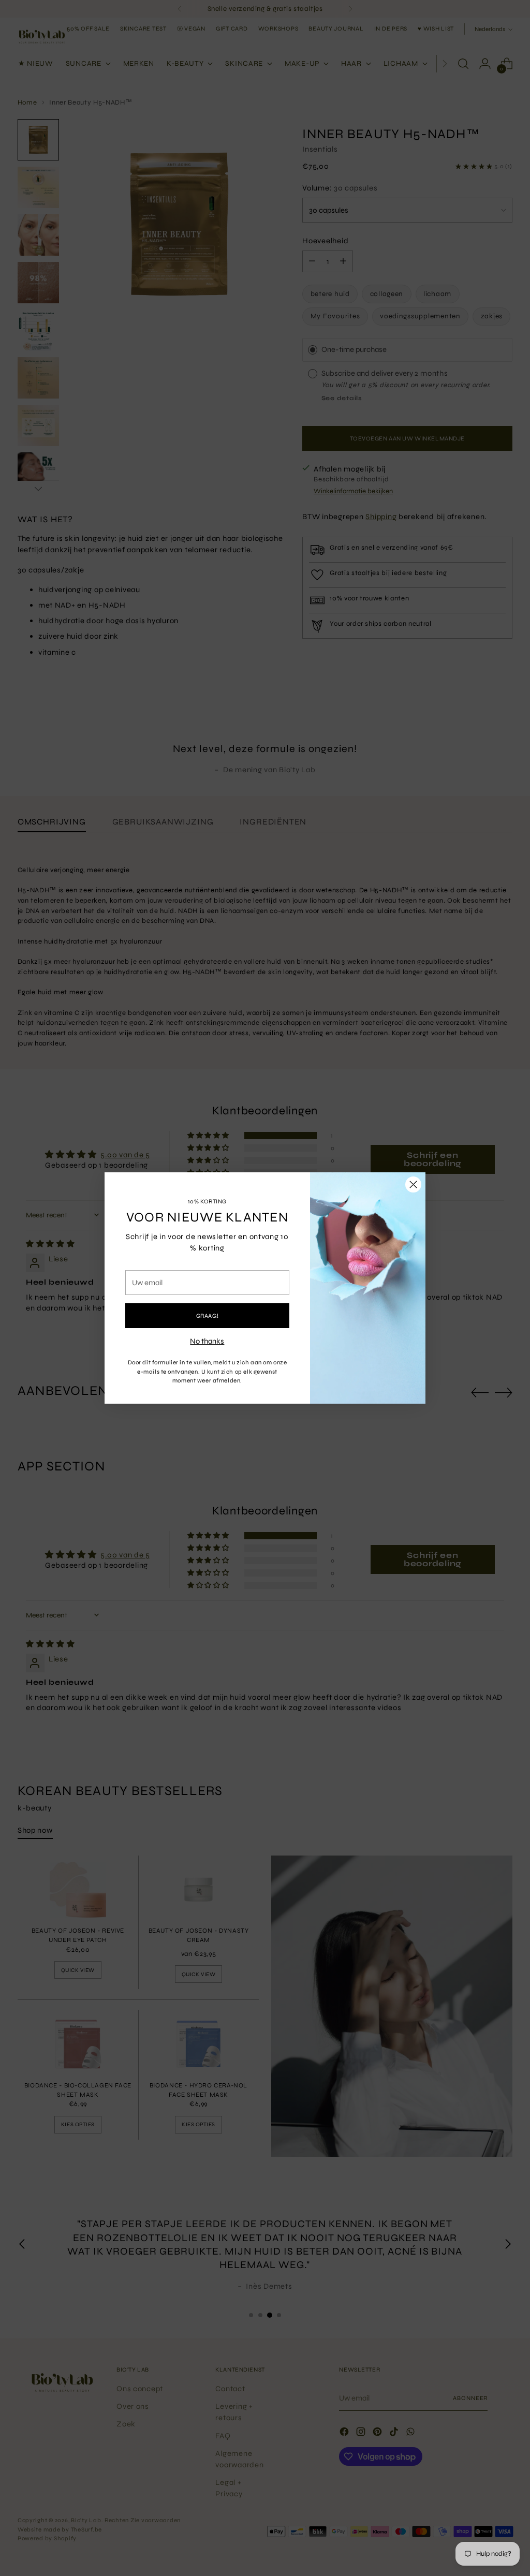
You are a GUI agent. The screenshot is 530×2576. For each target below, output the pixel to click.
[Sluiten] (413, 1184)
